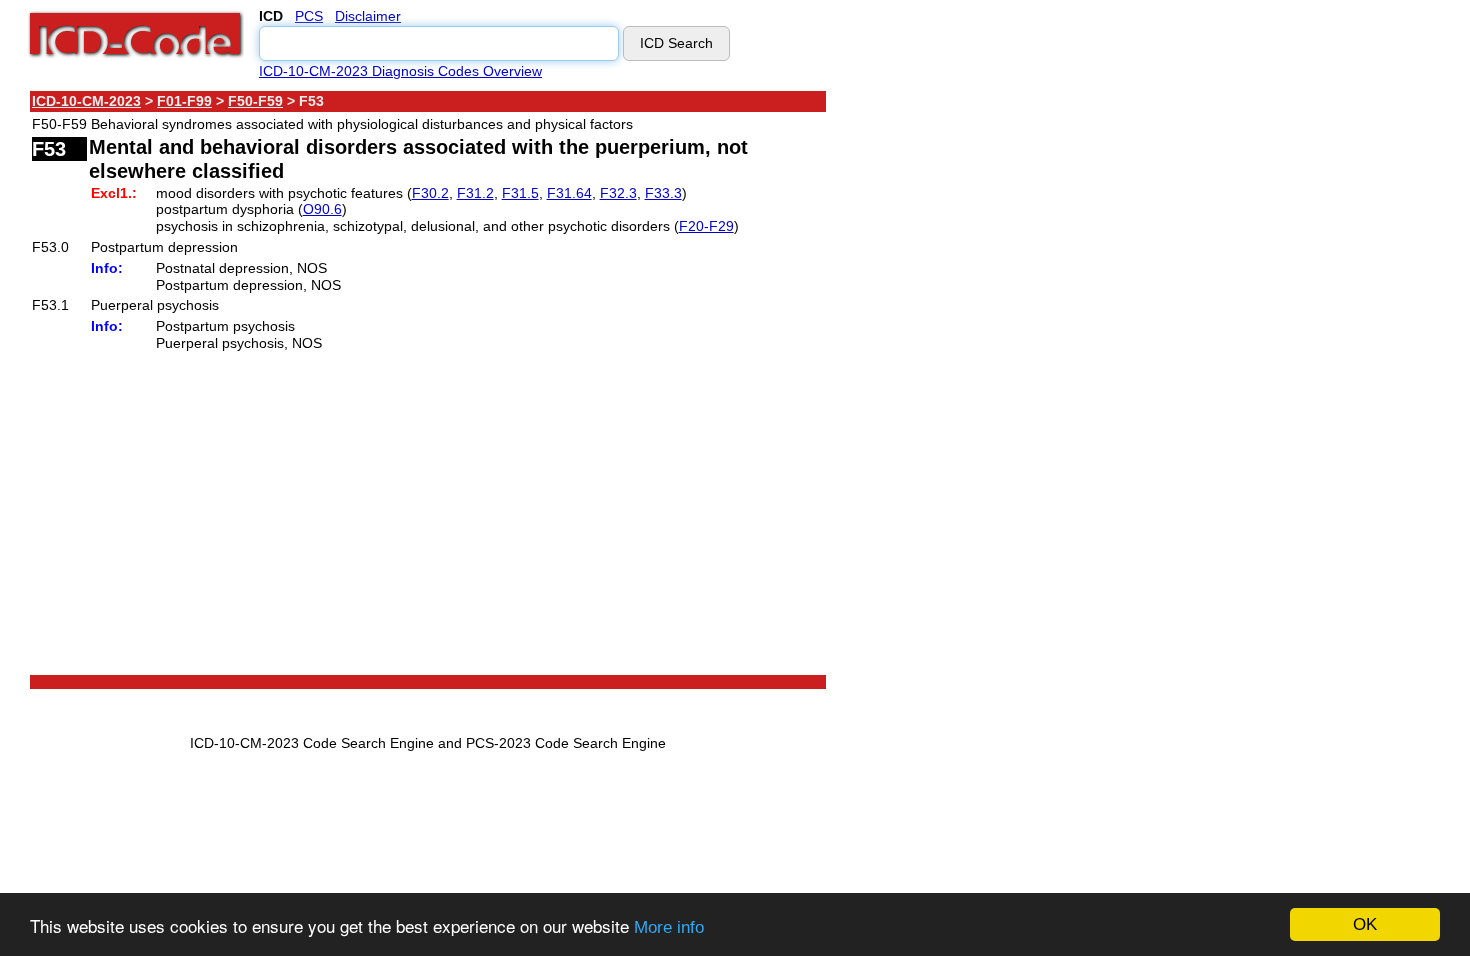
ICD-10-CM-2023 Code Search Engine (312, 743)
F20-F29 (706, 226)
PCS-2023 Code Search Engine (566, 743)
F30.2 (430, 193)
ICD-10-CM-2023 (86, 101)
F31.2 (475, 193)
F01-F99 (184, 101)
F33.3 (663, 193)
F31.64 (569, 193)
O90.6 (322, 209)
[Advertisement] (1005, 389)
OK (1365, 924)
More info (669, 927)
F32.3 (618, 193)
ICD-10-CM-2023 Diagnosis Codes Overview (400, 71)
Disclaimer (368, 16)
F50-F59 (255, 101)
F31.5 (520, 193)
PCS (309, 16)
